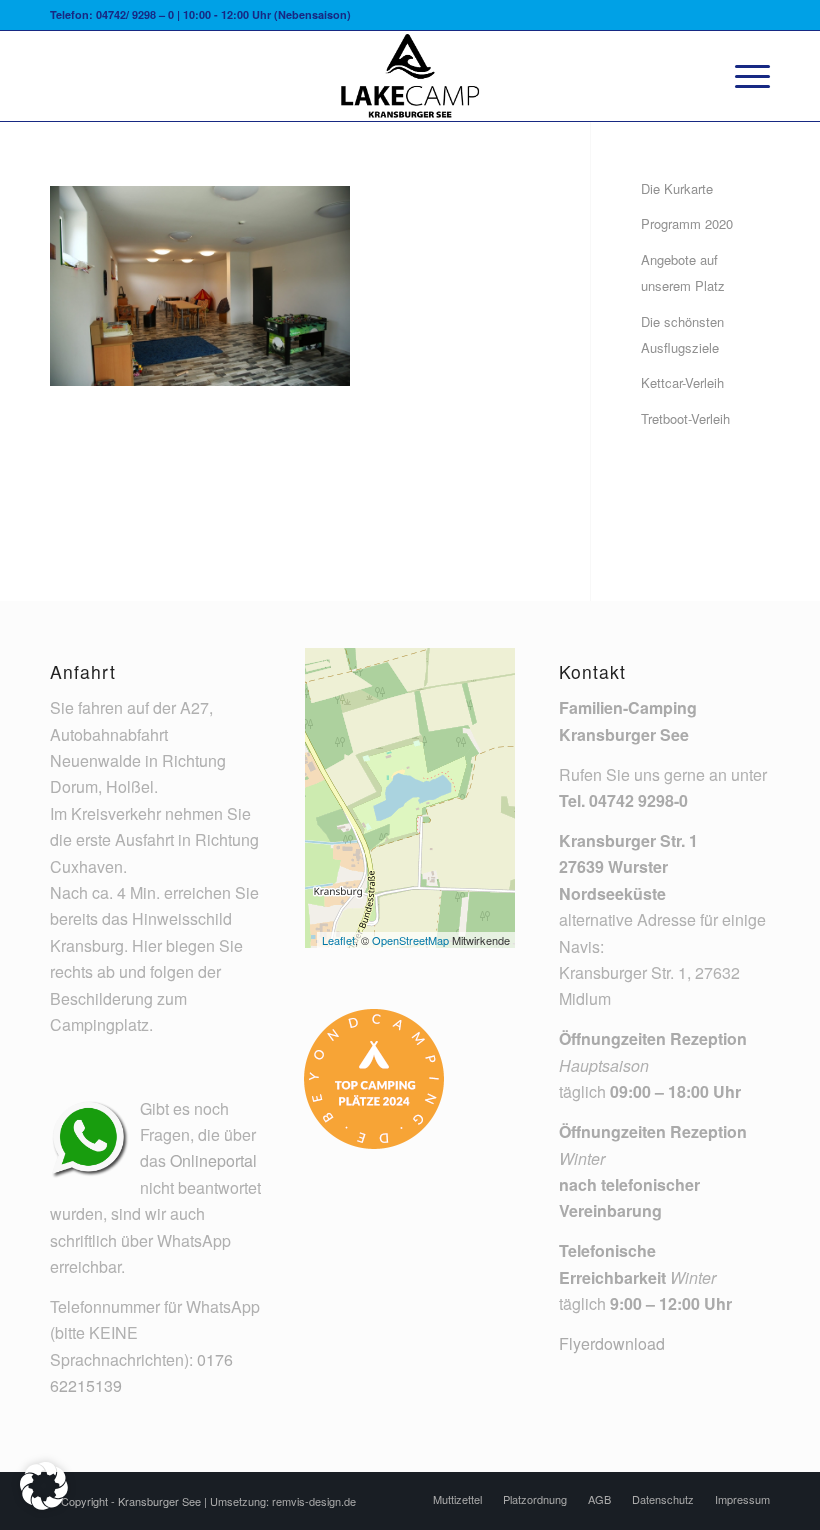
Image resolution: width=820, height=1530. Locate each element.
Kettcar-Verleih (682, 382)
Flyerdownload (612, 1343)
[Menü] (742, 76)
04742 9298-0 (638, 800)
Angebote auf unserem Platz (683, 272)
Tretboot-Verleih (685, 418)
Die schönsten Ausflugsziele (682, 334)
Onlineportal (213, 1160)
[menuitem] (742, 76)
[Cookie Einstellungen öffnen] (44, 1503)
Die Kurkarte (677, 188)
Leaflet (338, 940)
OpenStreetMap (410, 940)
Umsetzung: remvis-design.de (283, 1501)
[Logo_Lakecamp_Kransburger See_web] (410, 76)
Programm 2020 (687, 223)
